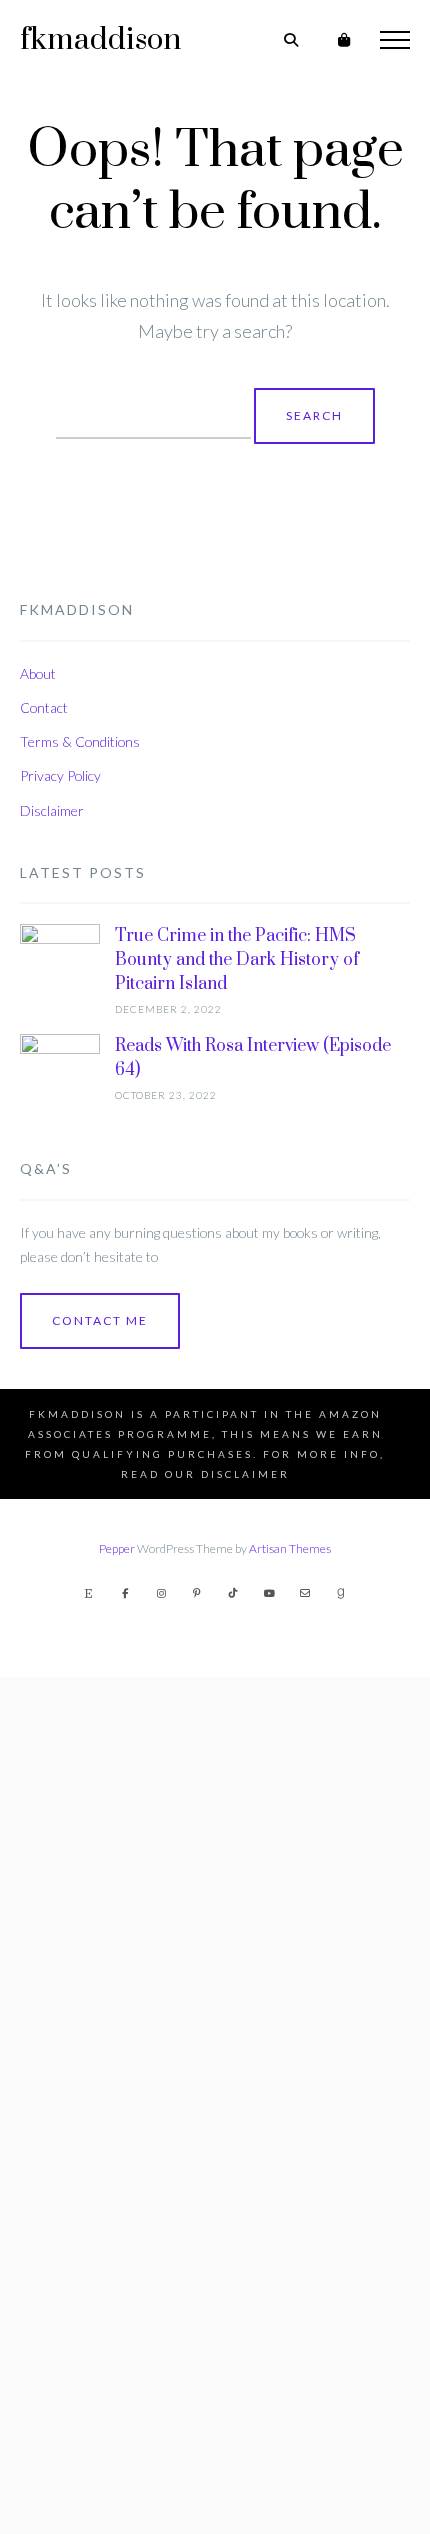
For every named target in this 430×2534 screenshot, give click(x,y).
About (38, 673)
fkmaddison (100, 40)
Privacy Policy (60, 775)
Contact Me (100, 1320)
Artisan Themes (290, 1548)
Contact (44, 707)
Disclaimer (52, 810)
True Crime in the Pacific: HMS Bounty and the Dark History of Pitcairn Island (237, 960)
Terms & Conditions (80, 741)
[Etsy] (89, 1593)
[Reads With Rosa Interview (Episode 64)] (60, 1784)
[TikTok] (233, 1593)
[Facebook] (125, 1593)
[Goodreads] (341, 1593)
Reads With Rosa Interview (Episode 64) (253, 1058)
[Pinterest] (197, 1593)
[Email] (305, 1593)
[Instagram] (161, 1593)
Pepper (117, 1548)
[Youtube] (269, 1593)
